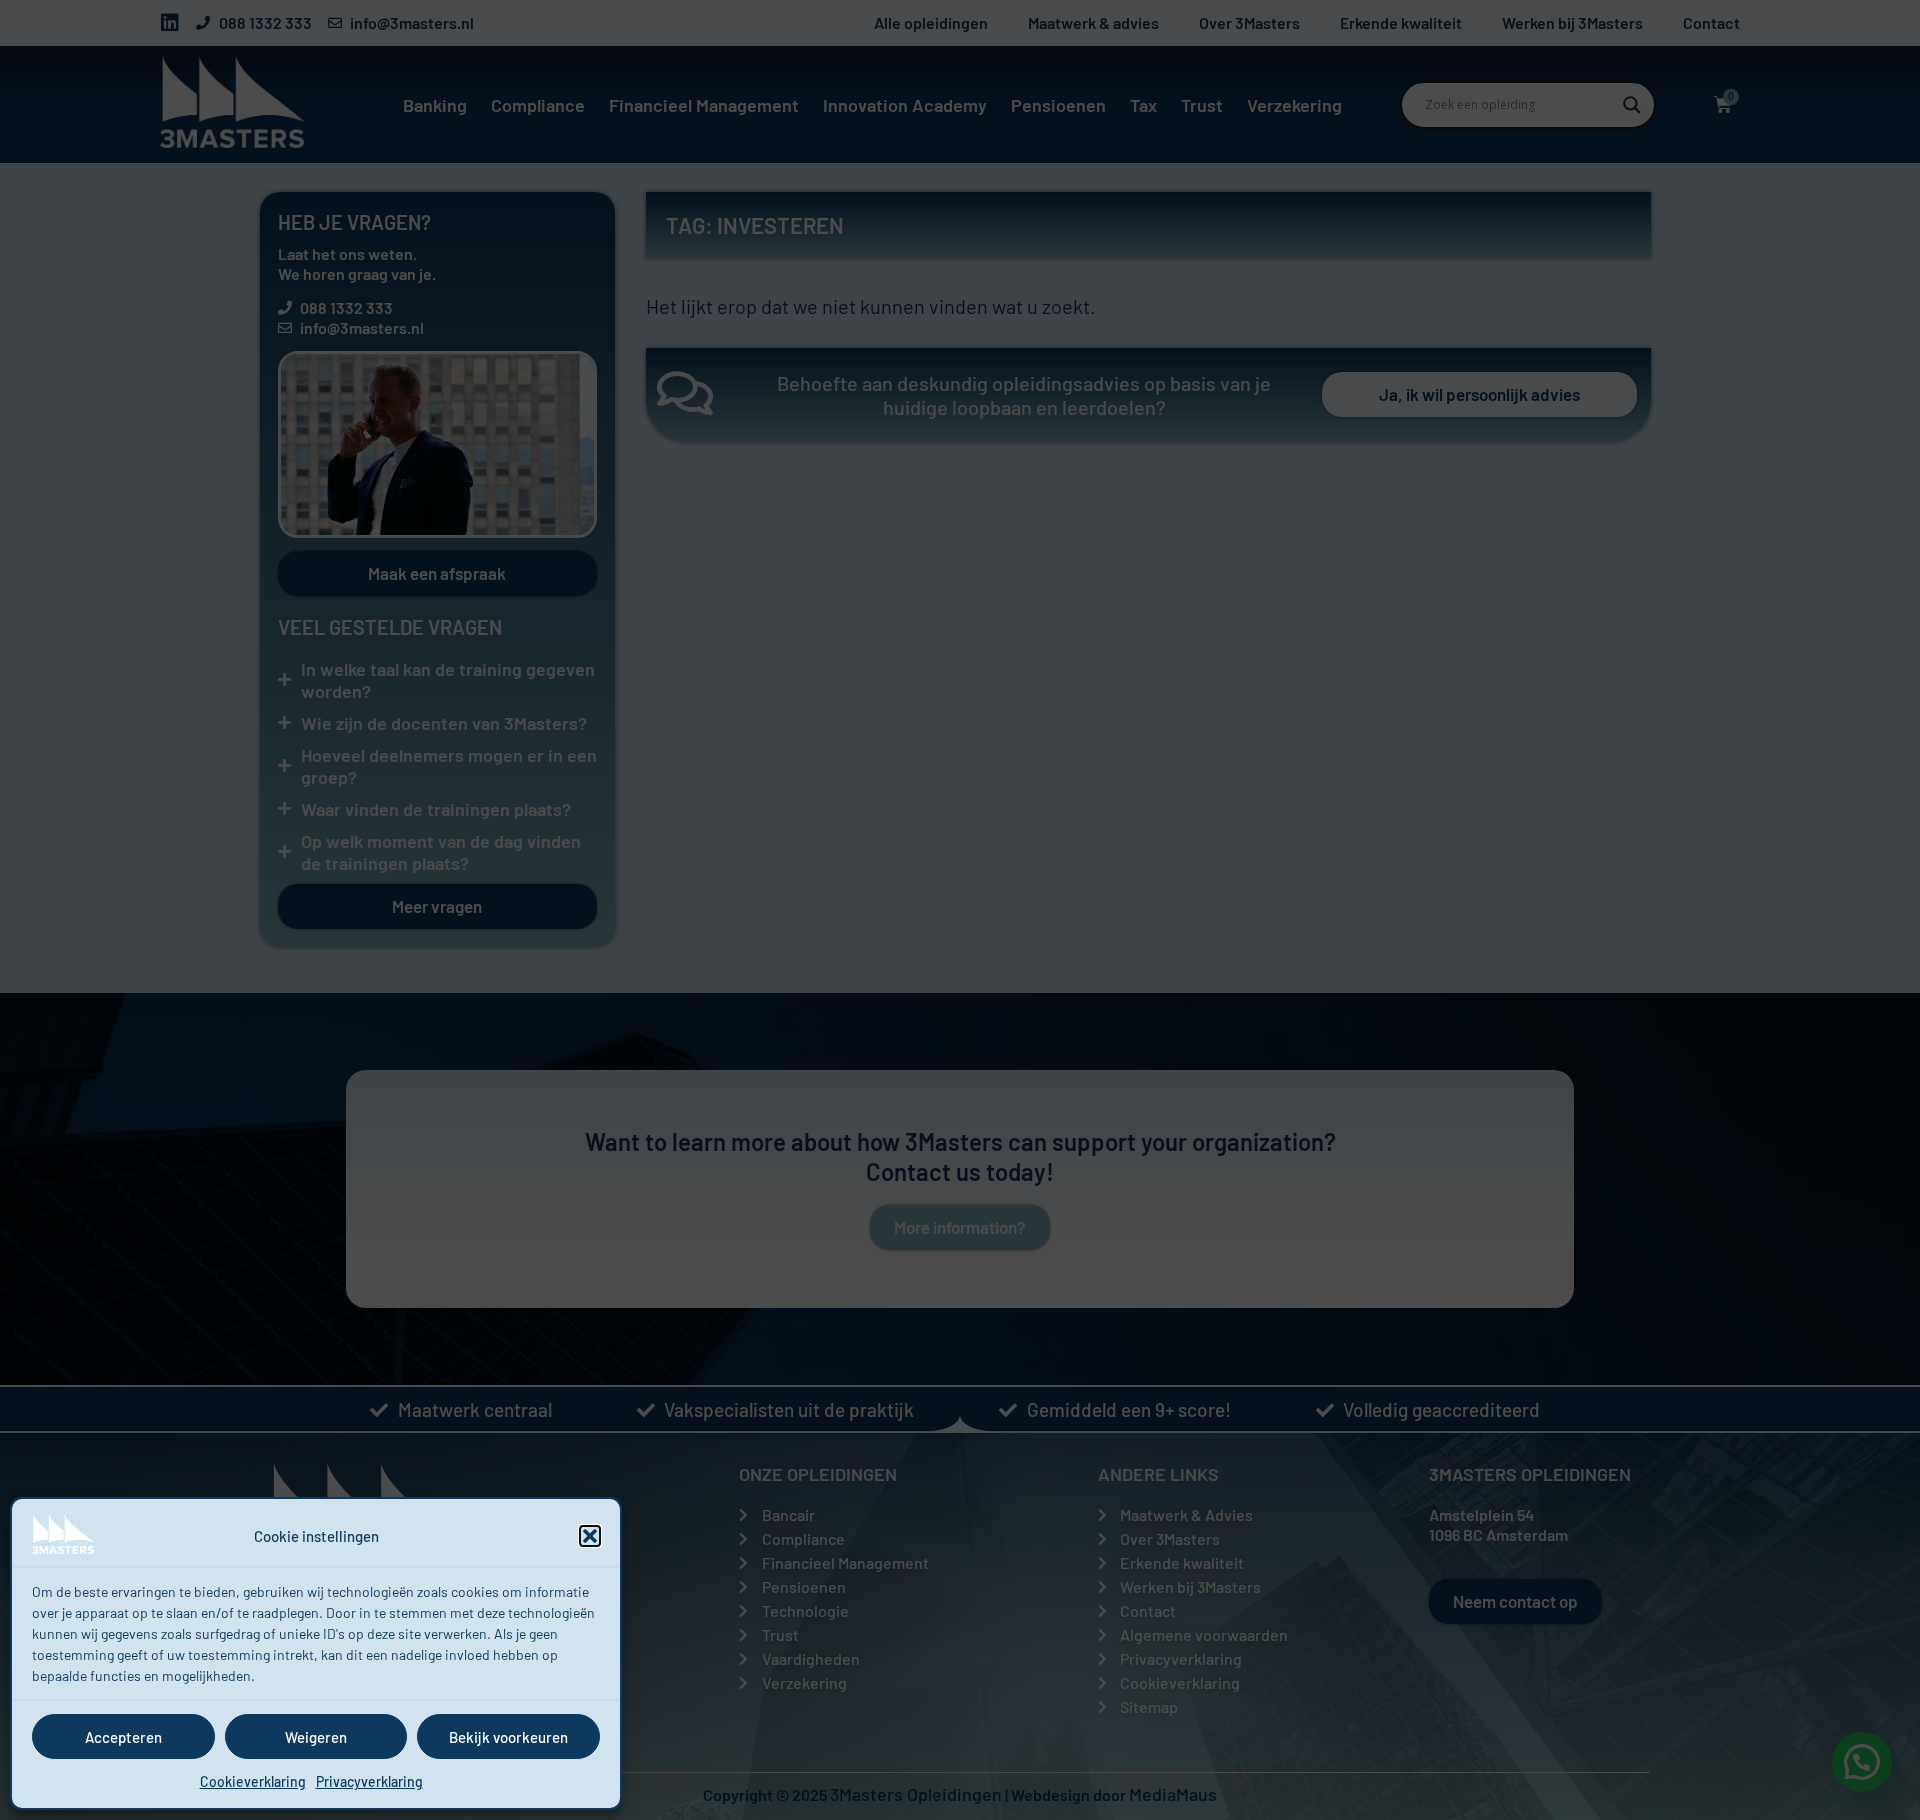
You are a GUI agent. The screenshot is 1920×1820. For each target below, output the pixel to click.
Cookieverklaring (253, 1781)
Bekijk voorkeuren (508, 1737)
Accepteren (123, 1737)
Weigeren (316, 1737)
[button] (590, 1536)
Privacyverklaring (369, 1781)
